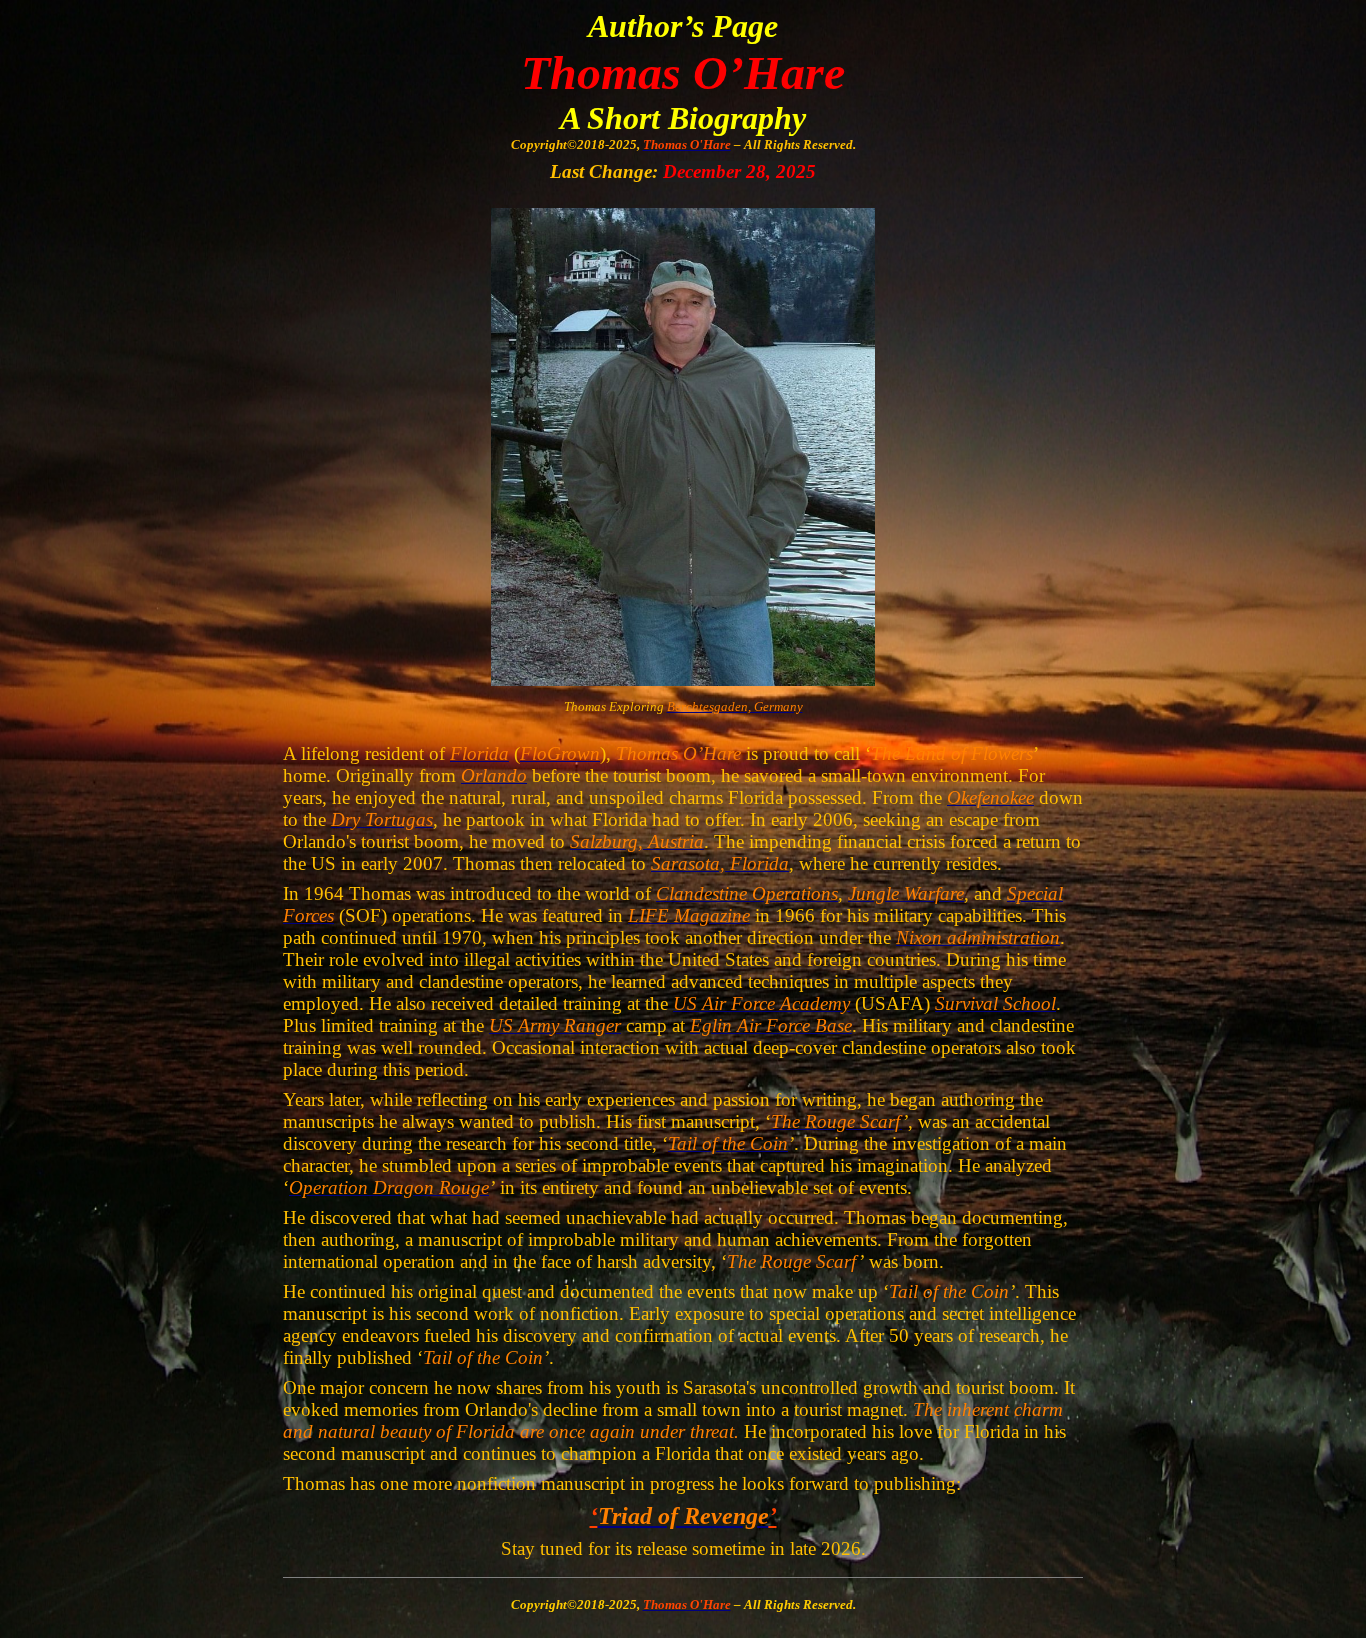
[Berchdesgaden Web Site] (683, 679)
